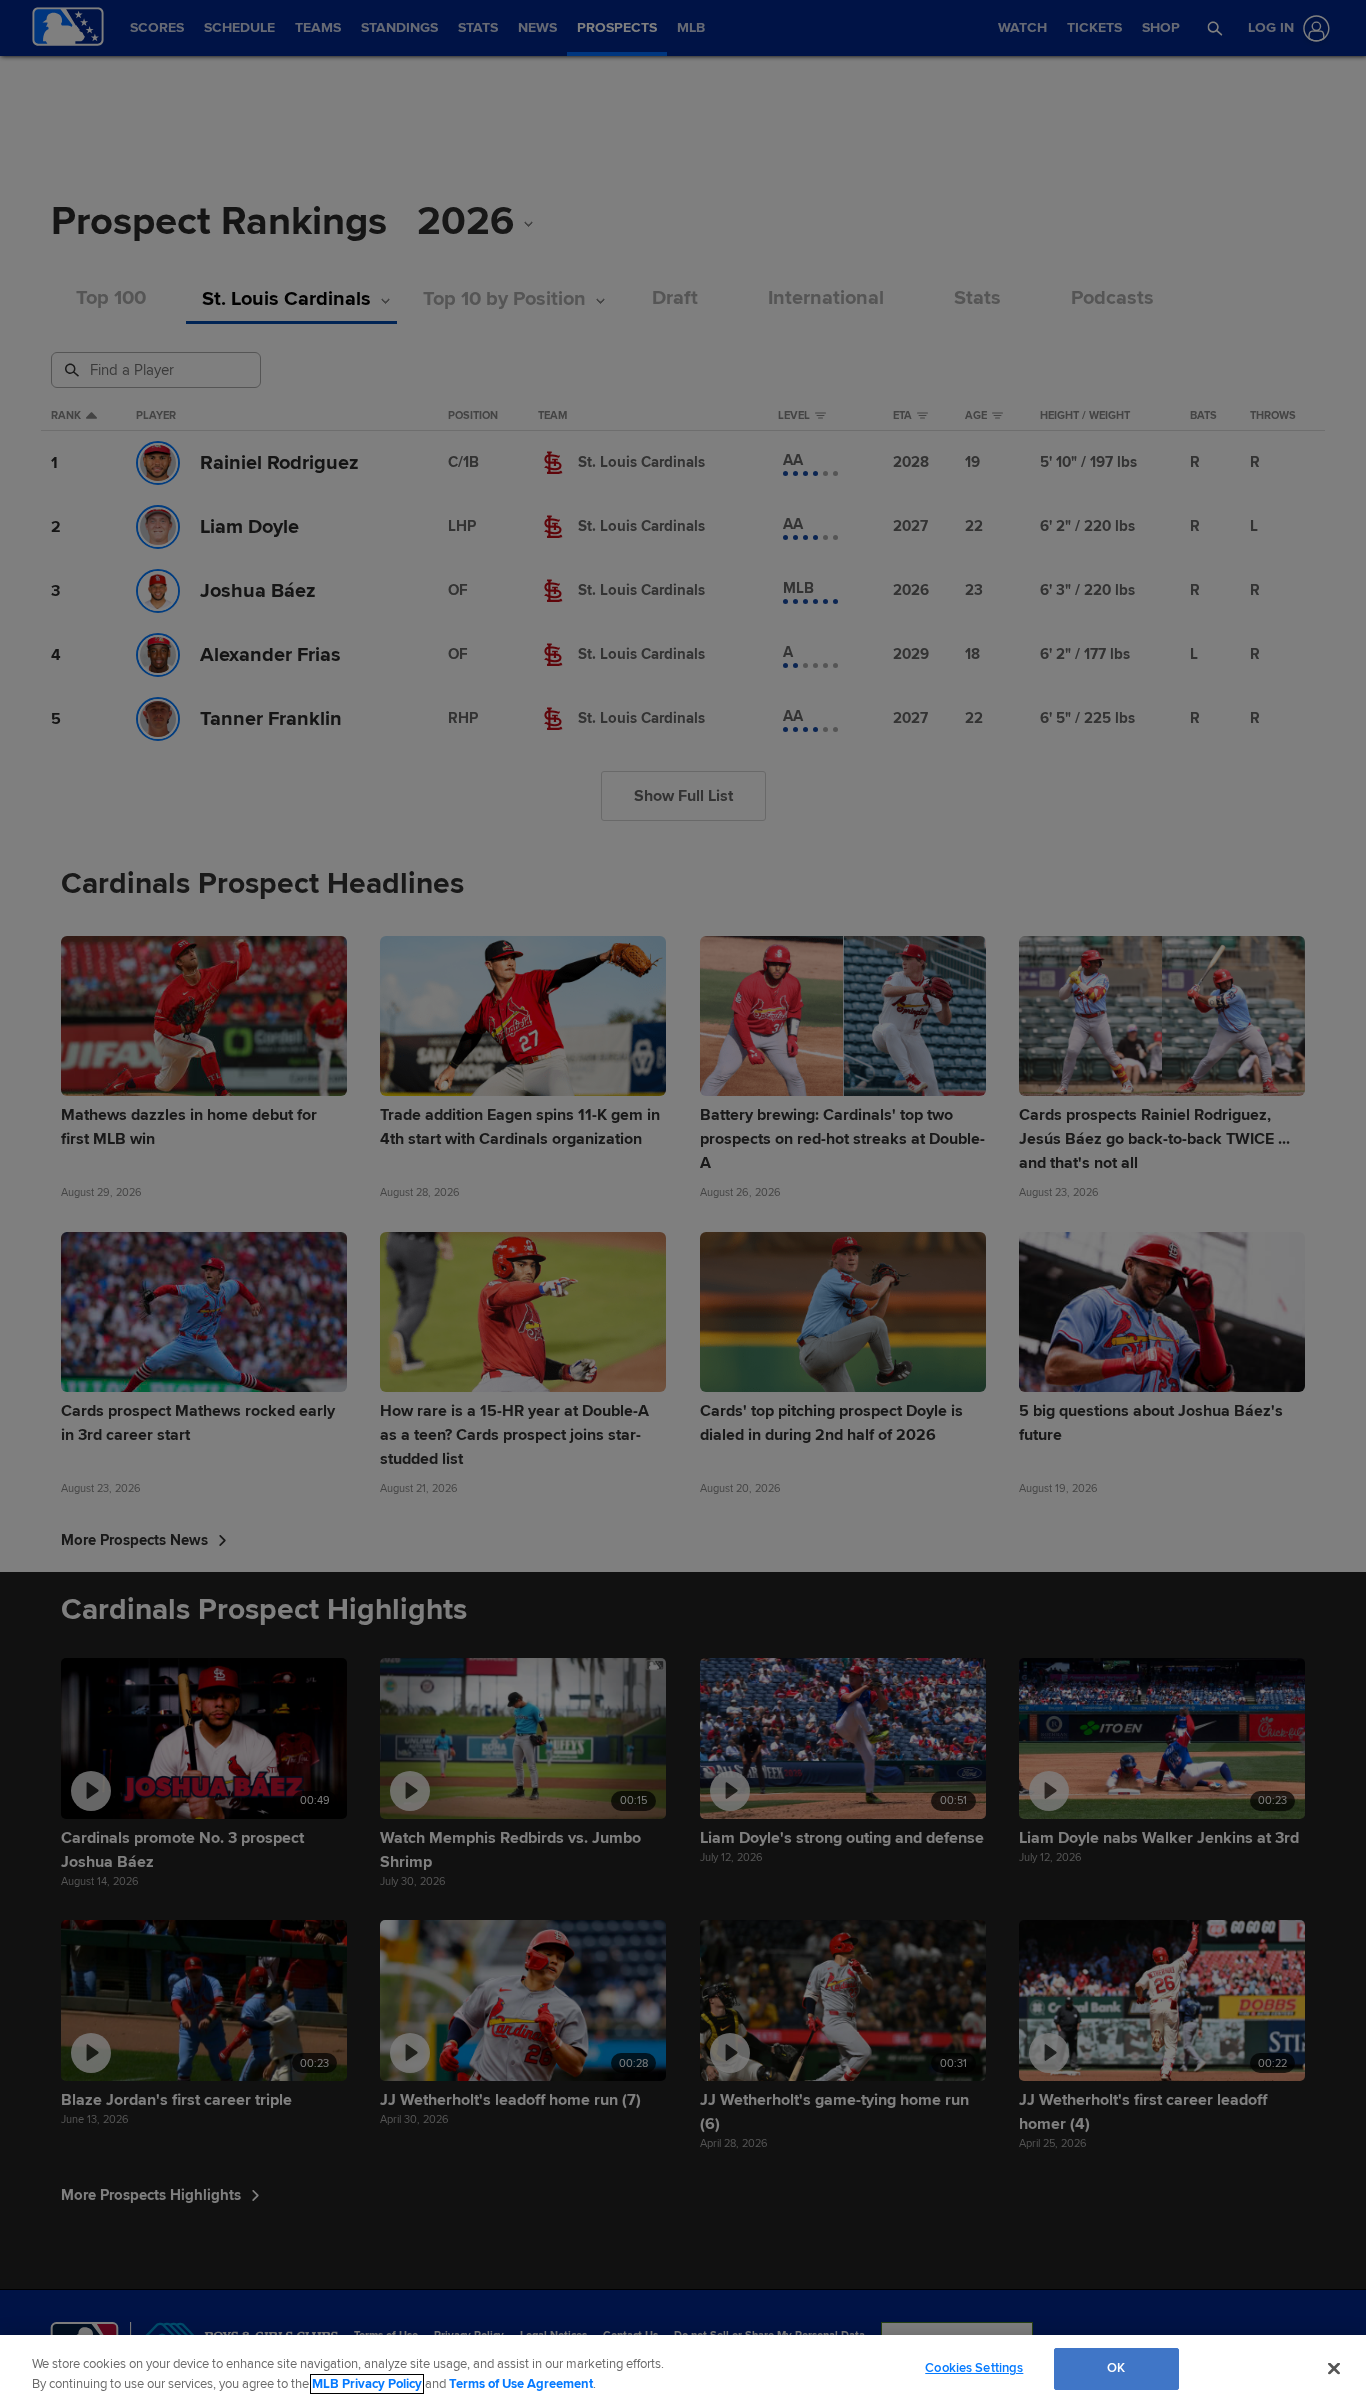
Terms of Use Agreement (521, 2384)
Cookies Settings (974, 2368)
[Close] (1334, 2368)
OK (1116, 2368)
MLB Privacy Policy (367, 2384)
